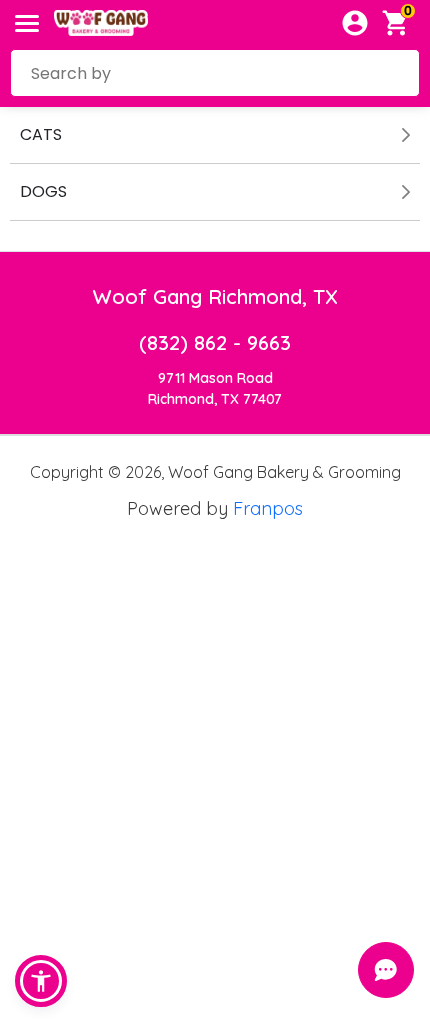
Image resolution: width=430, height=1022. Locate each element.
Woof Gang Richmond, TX (215, 296)
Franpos (268, 508)
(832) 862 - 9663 (215, 342)
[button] (41, 981)
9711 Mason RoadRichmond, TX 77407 (215, 388)
